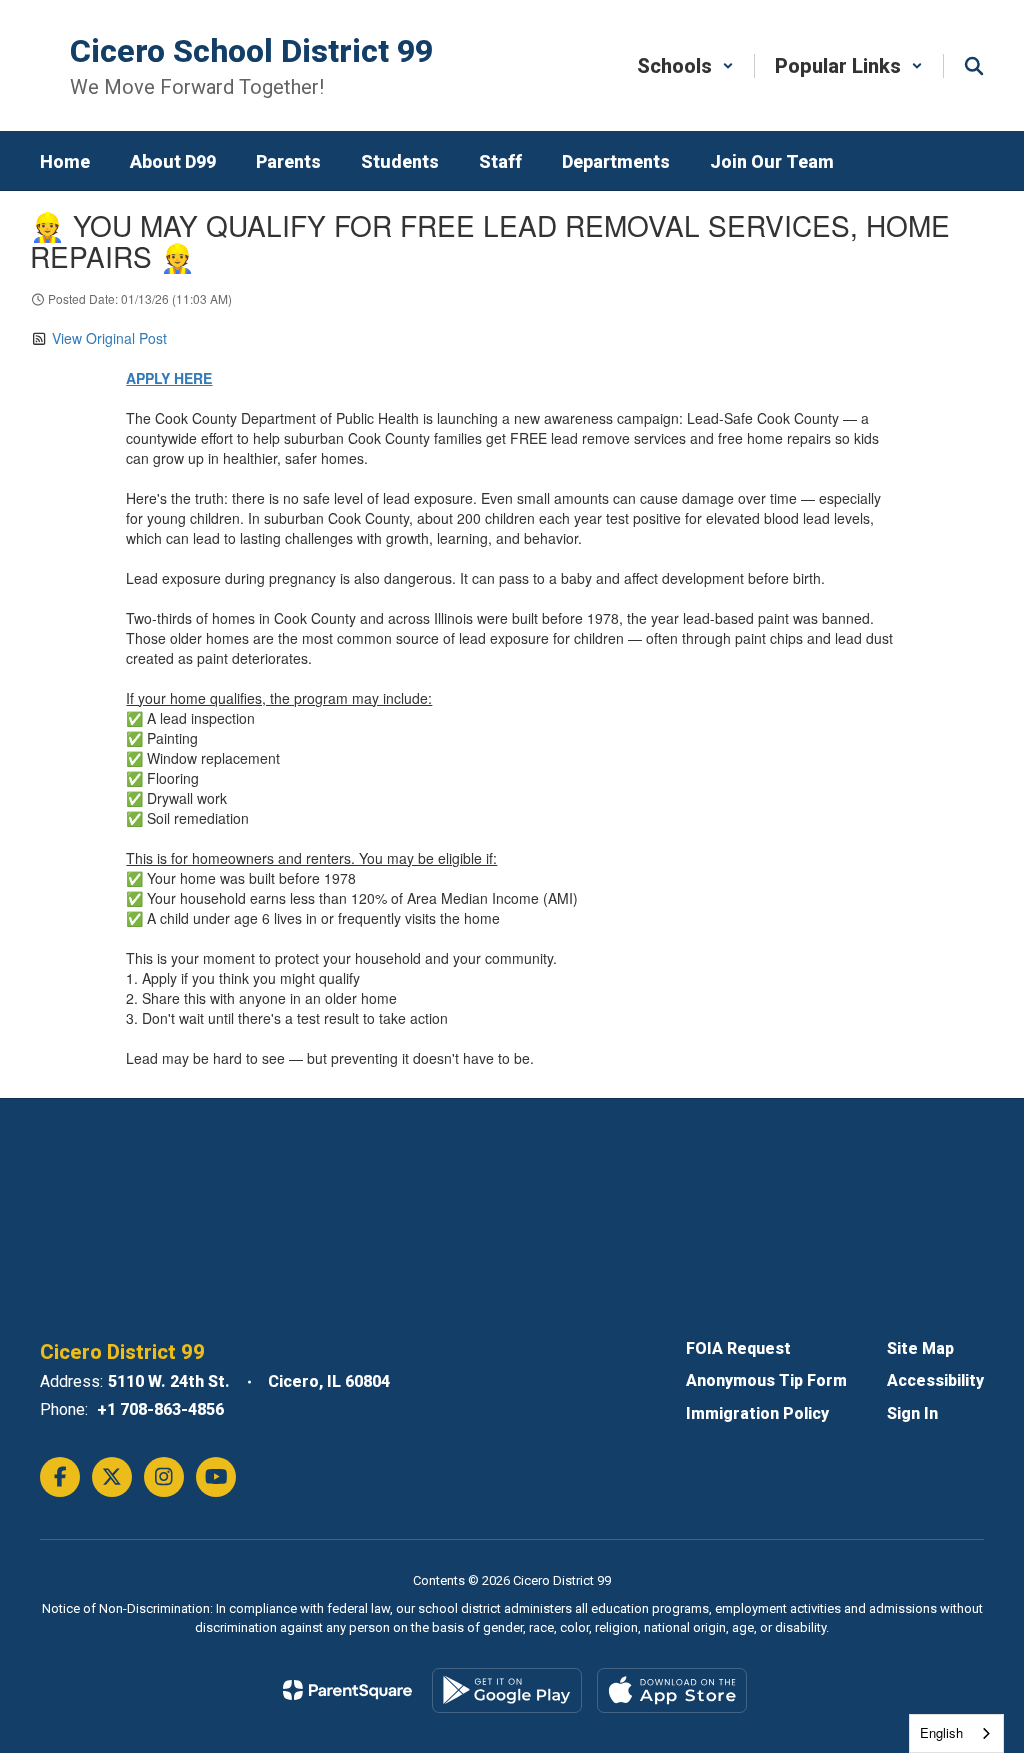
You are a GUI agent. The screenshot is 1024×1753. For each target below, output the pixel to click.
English (941, 1732)
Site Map (920, 1348)
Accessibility (935, 1380)
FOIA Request (738, 1348)
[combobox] (956, 1733)
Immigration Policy (757, 1413)
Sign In (912, 1413)
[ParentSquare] (347, 1690)
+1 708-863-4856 (160, 1409)
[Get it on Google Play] (507, 1690)
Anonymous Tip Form (766, 1380)
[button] (685, 66)
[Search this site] (974, 66)
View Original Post (109, 338)
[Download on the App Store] (672, 1690)
